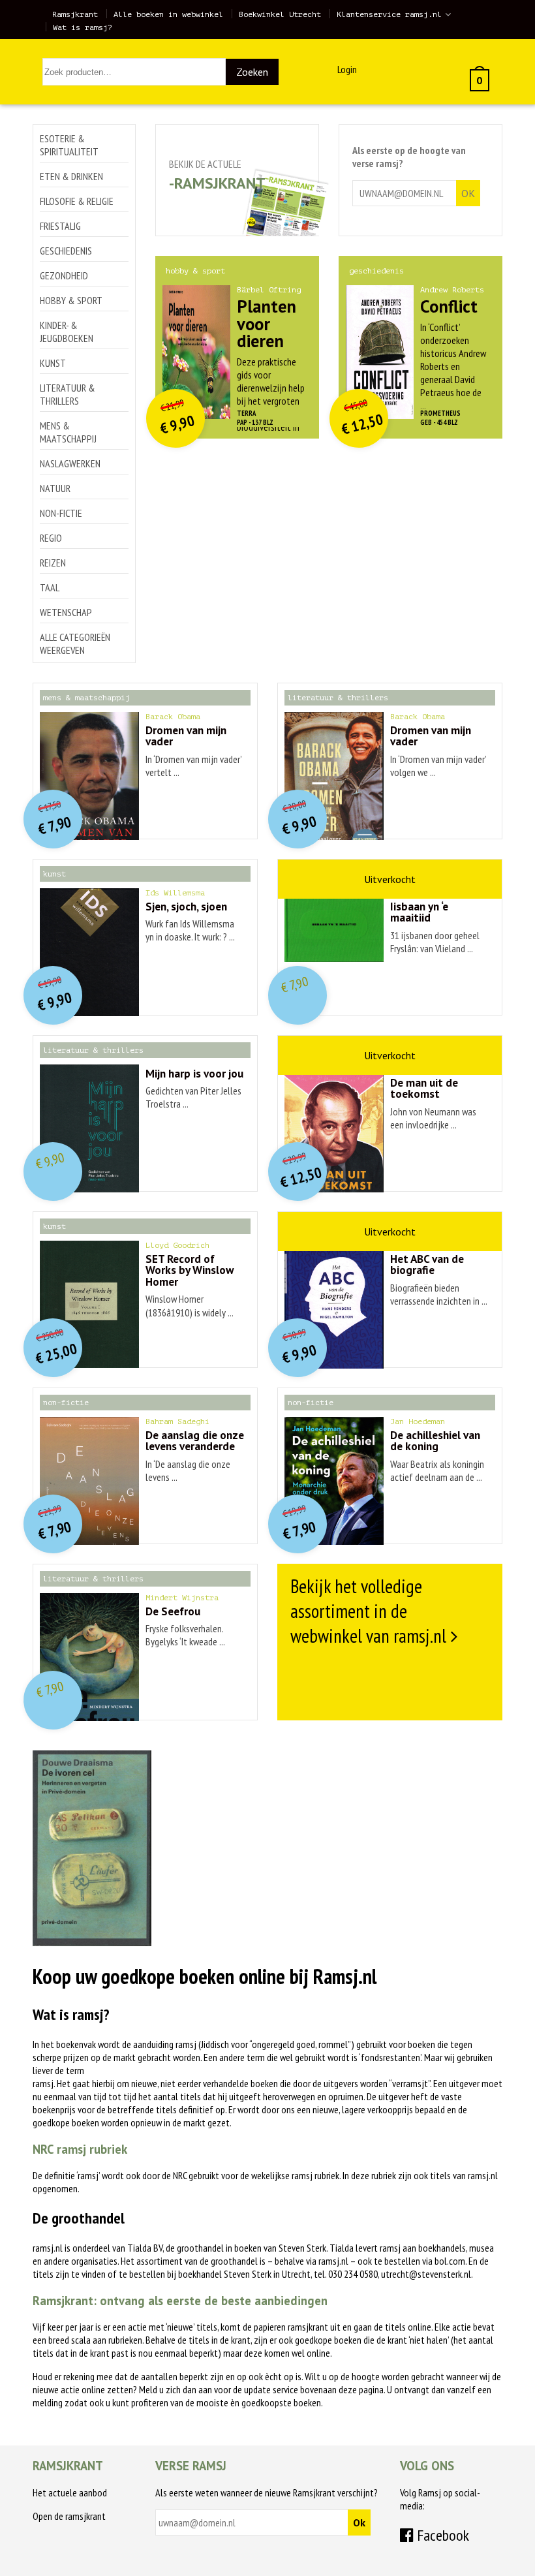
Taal (50, 587)
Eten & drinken (71, 176)
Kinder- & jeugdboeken (67, 332)
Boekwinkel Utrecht (280, 14)
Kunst (53, 363)
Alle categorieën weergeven (75, 644)
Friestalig (60, 226)
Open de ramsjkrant (69, 2516)
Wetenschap (66, 612)
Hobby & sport (71, 300)
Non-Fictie (61, 513)
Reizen (53, 563)
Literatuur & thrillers (68, 394)
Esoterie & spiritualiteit (69, 145)
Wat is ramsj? (83, 27)
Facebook (441, 2535)
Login (347, 69)
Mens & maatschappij (68, 432)
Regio (51, 538)
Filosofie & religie (77, 201)
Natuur (55, 488)
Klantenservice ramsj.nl (389, 14)
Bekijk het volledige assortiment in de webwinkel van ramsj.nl (368, 1611)
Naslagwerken (70, 463)
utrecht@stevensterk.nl (426, 2274)
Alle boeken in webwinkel (168, 14)
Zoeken (252, 72)
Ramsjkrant (75, 14)
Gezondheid (64, 275)
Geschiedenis (66, 251)
